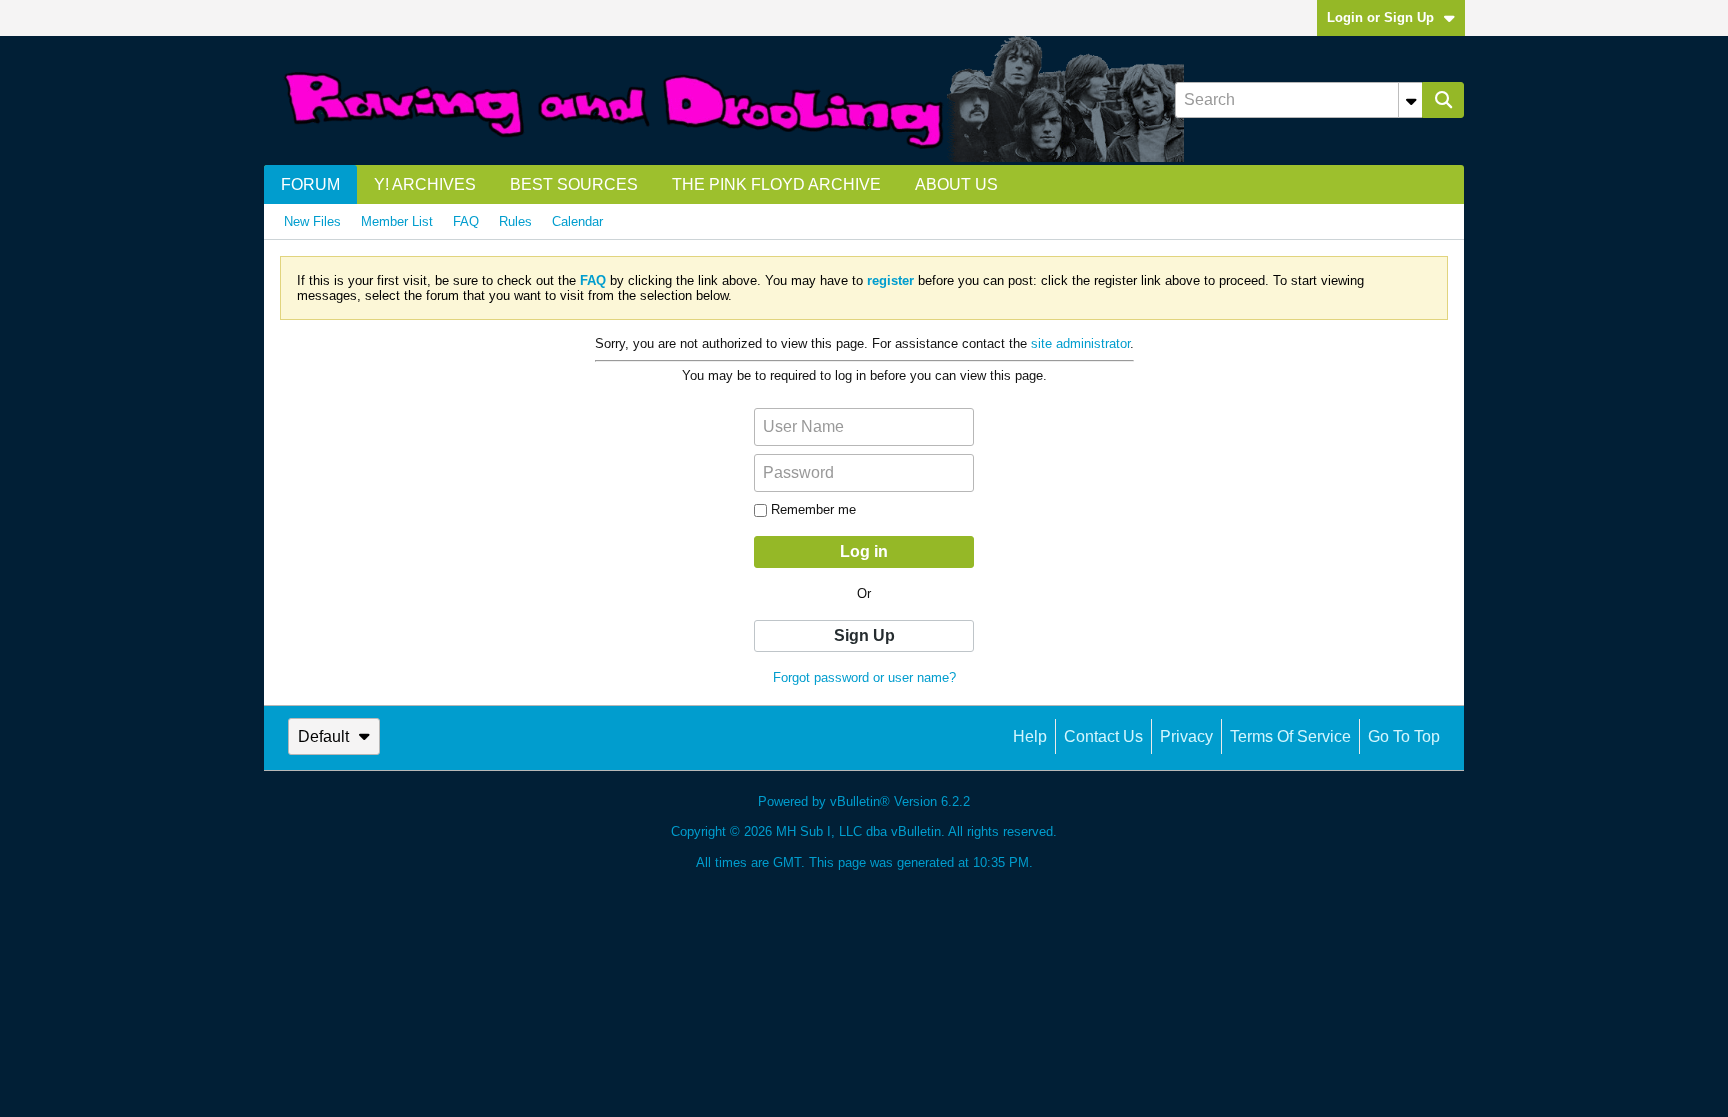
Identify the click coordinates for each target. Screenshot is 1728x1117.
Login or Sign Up (1380, 17)
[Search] (1443, 100)
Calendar (577, 221)
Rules (515, 221)
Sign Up (864, 635)
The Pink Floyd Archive (776, 184)
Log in (864, 551)
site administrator (1080, 343)
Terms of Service (1290, 736)
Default (323, 736)
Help (1030, 736)
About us (956, 184)
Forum (310, 184)
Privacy (1186, 736)
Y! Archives (425, 184)
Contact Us (1103, 736)
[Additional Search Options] (1410, 100)
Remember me (813, 509)
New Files (312, 221)
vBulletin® (860, 801)
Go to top (1404, 736)
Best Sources (574, 184)
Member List (397, 221)
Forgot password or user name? (864, 677)
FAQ (466, 221)
